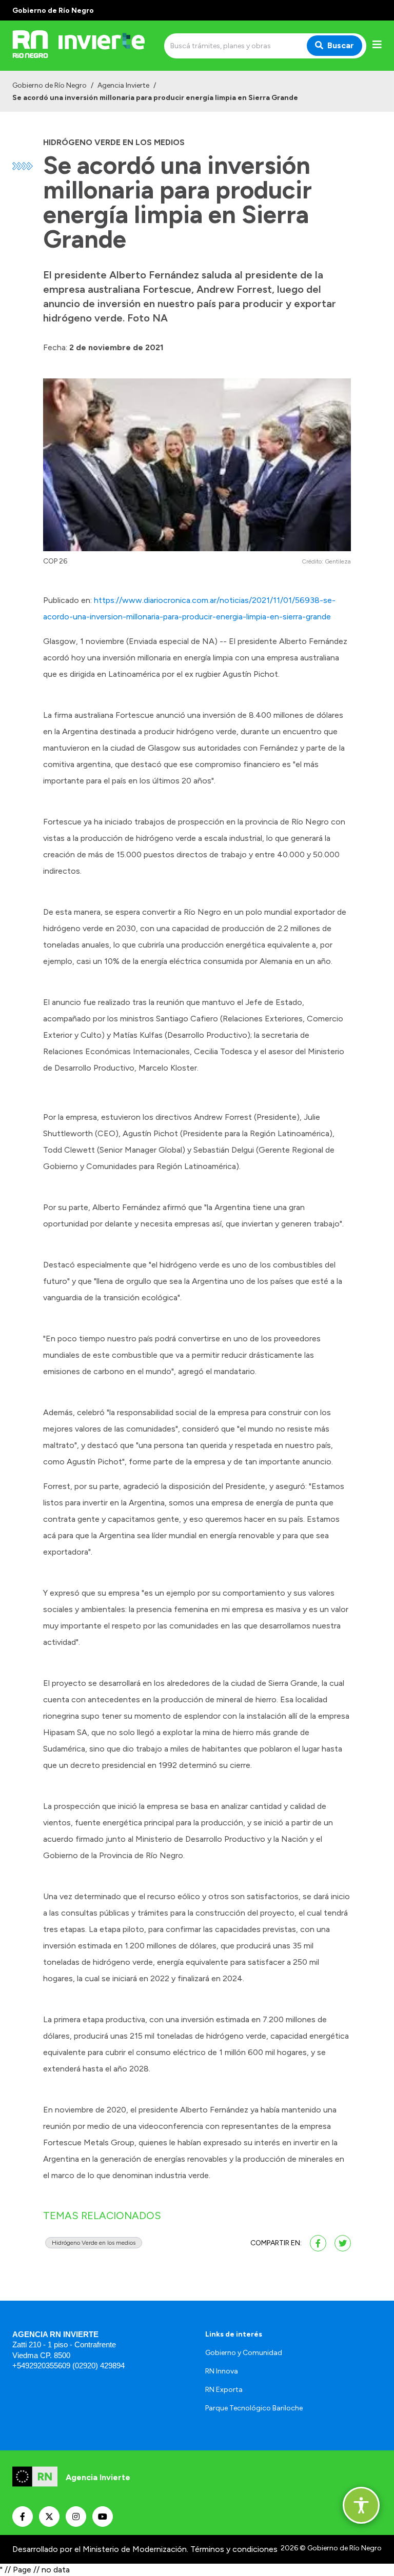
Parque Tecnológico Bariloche (254, 2408)
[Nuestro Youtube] (103, 2517)
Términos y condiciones (234, 2549)
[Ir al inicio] (86, 46)
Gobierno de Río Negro (50, 85)
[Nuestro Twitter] (49, 2517)
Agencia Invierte (123, 85)
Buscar (341, 45)
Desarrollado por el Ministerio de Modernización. (100, 2549)
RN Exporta (224, 2390)
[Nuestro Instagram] (76, 2517)
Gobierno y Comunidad (244, 2353)
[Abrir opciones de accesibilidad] (361, 2505)
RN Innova (222, 2371)
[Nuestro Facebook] (23, 2517)
